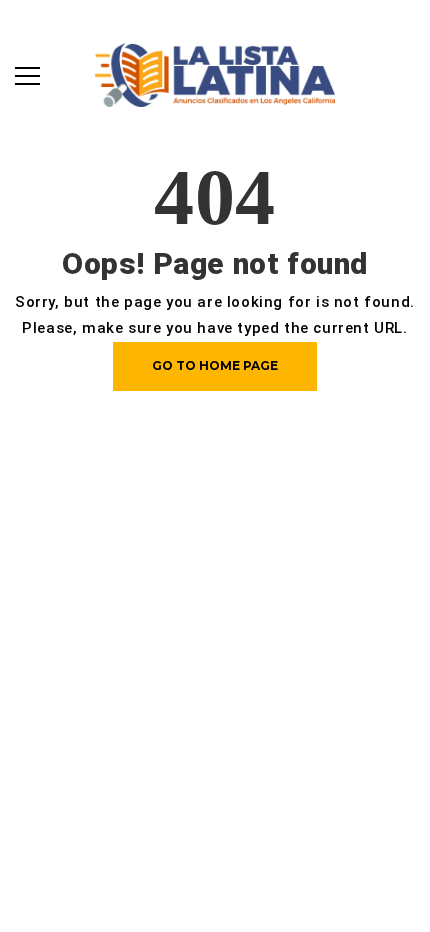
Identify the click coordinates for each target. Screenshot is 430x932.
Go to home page (215, 365)
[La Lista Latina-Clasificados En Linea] (215, 73)
